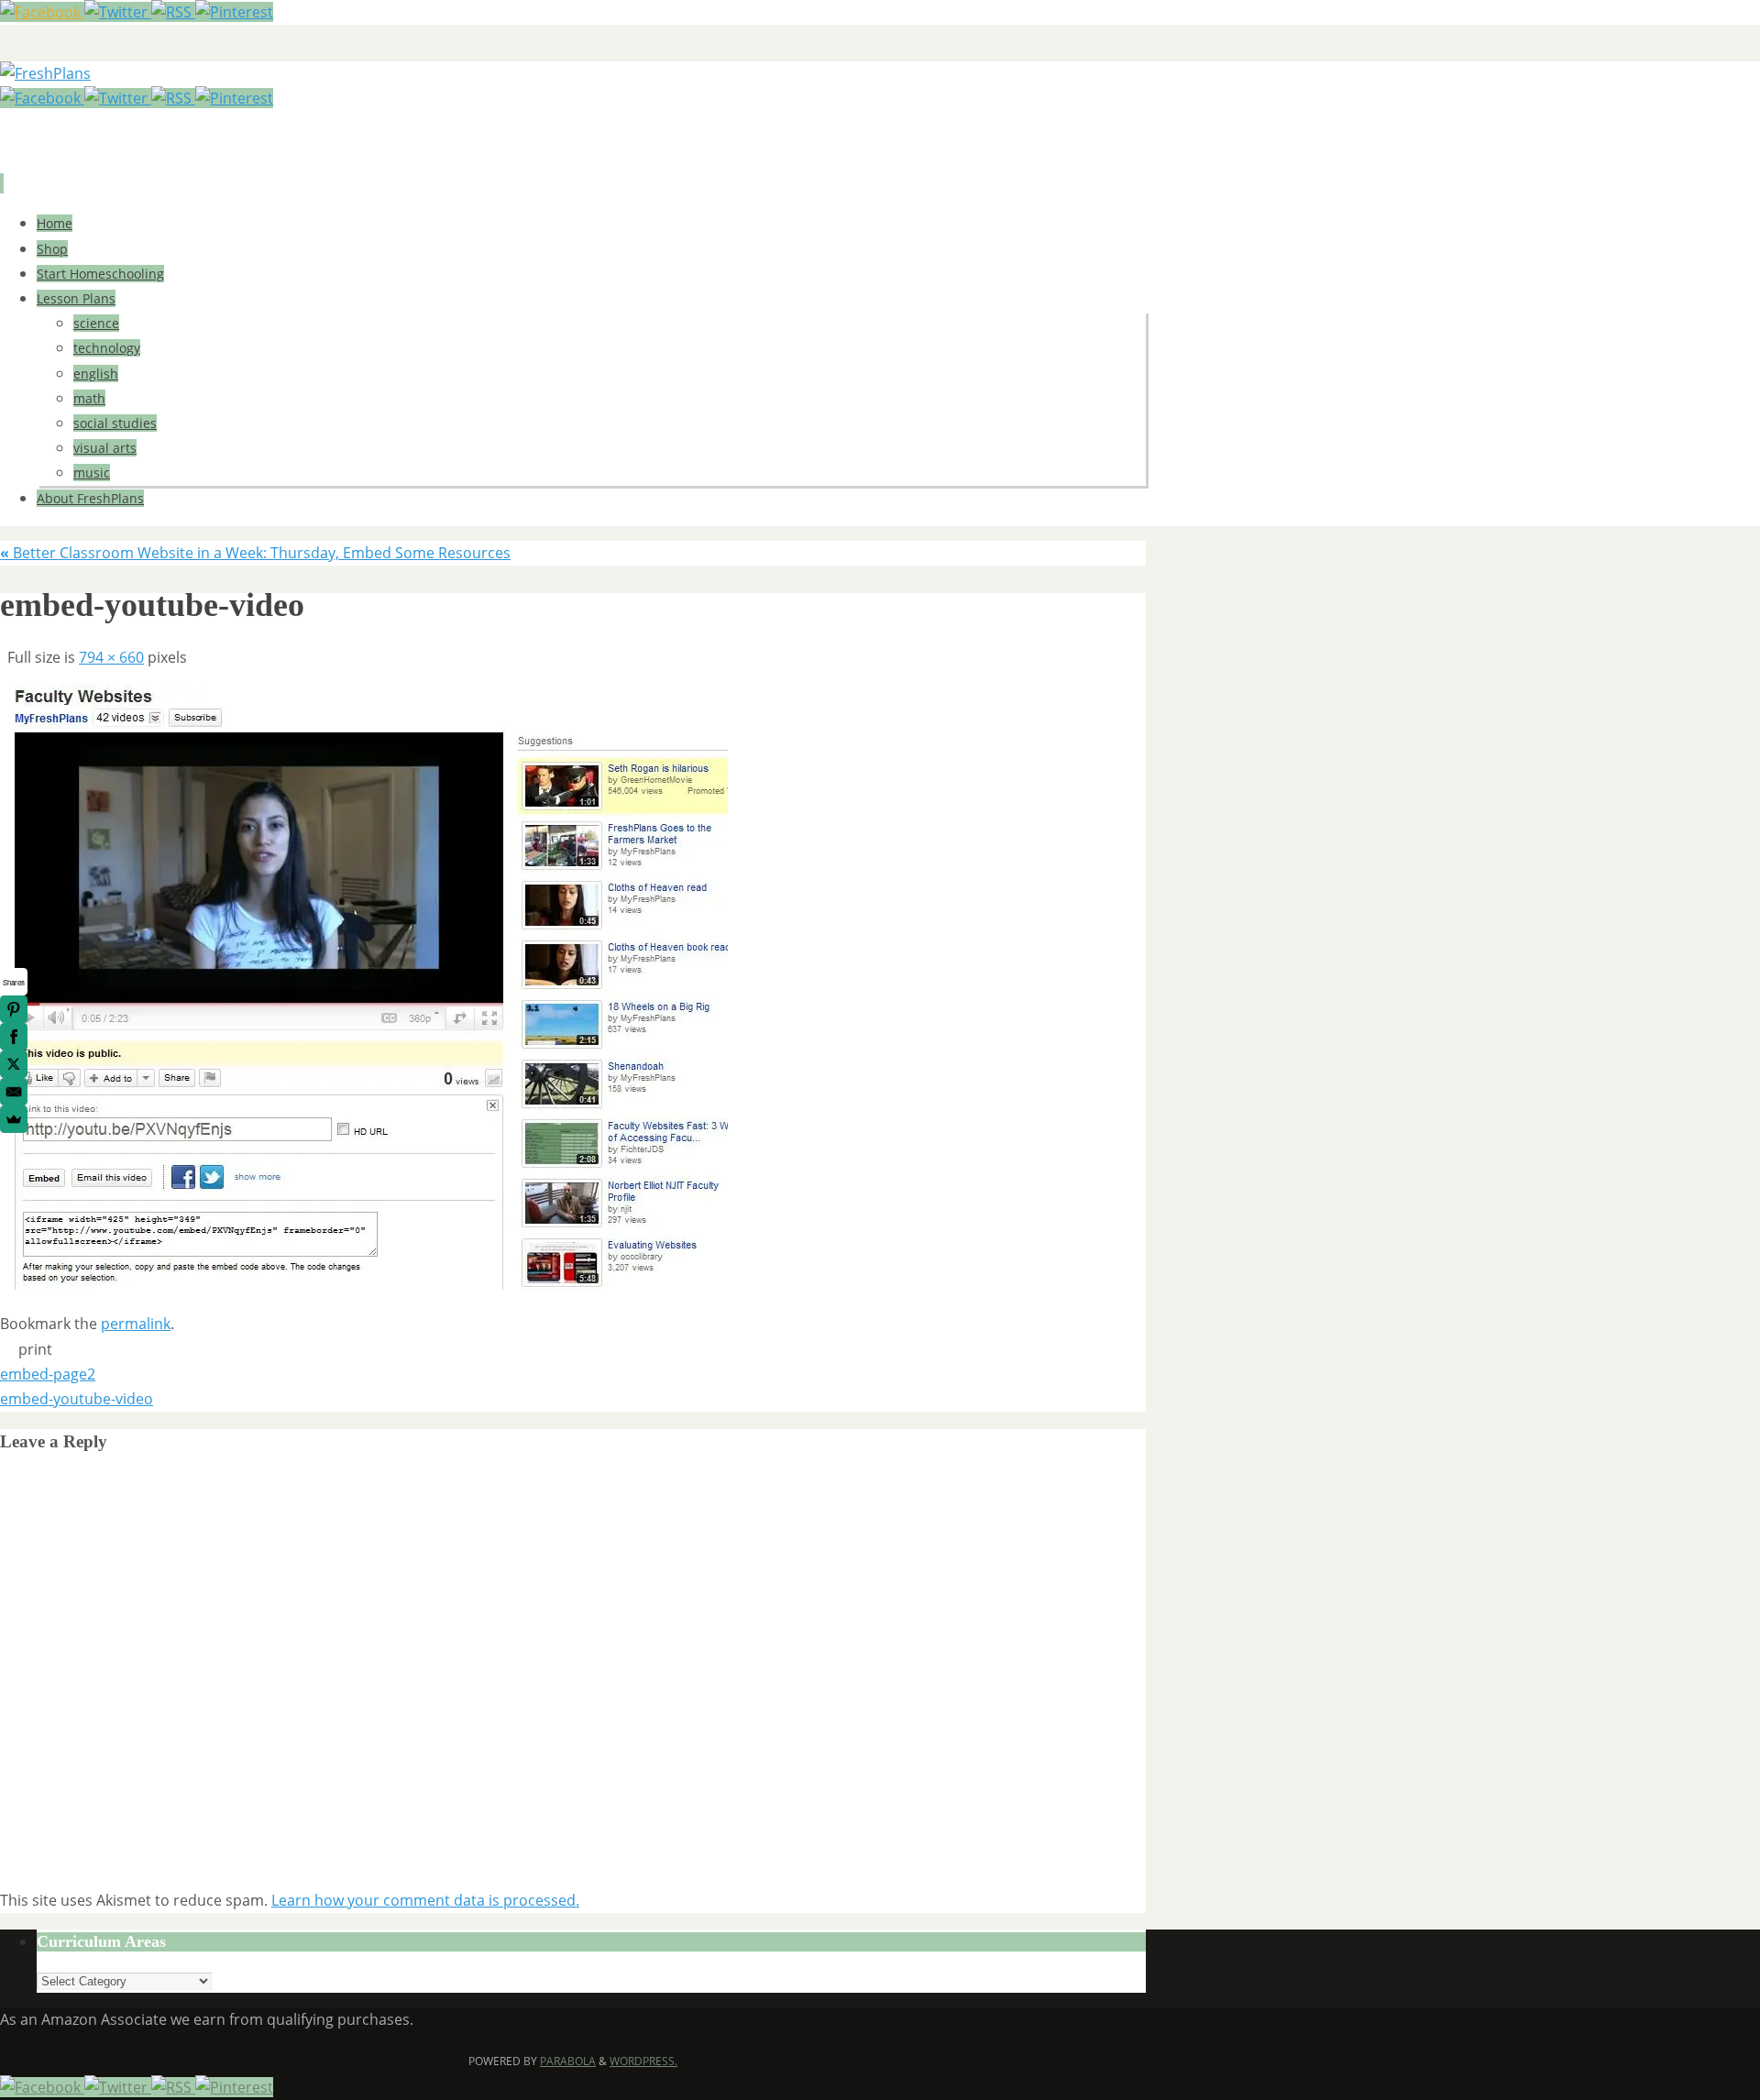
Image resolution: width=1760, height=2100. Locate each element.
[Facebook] (42, 12)
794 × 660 (111, 657)
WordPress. (643, 2061)
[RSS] (173, 12)
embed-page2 (48, 1374)
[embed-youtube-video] (364, 1284)
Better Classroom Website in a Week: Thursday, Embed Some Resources (255, 553)
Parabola (568, 2061)
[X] (14, 1064)
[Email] (14, 1092)
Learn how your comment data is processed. (425, 1900)
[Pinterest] (234, 12)
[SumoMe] (14, 1119)
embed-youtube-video (77, 1399)
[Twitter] (118, 12)
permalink (136, 1324)
